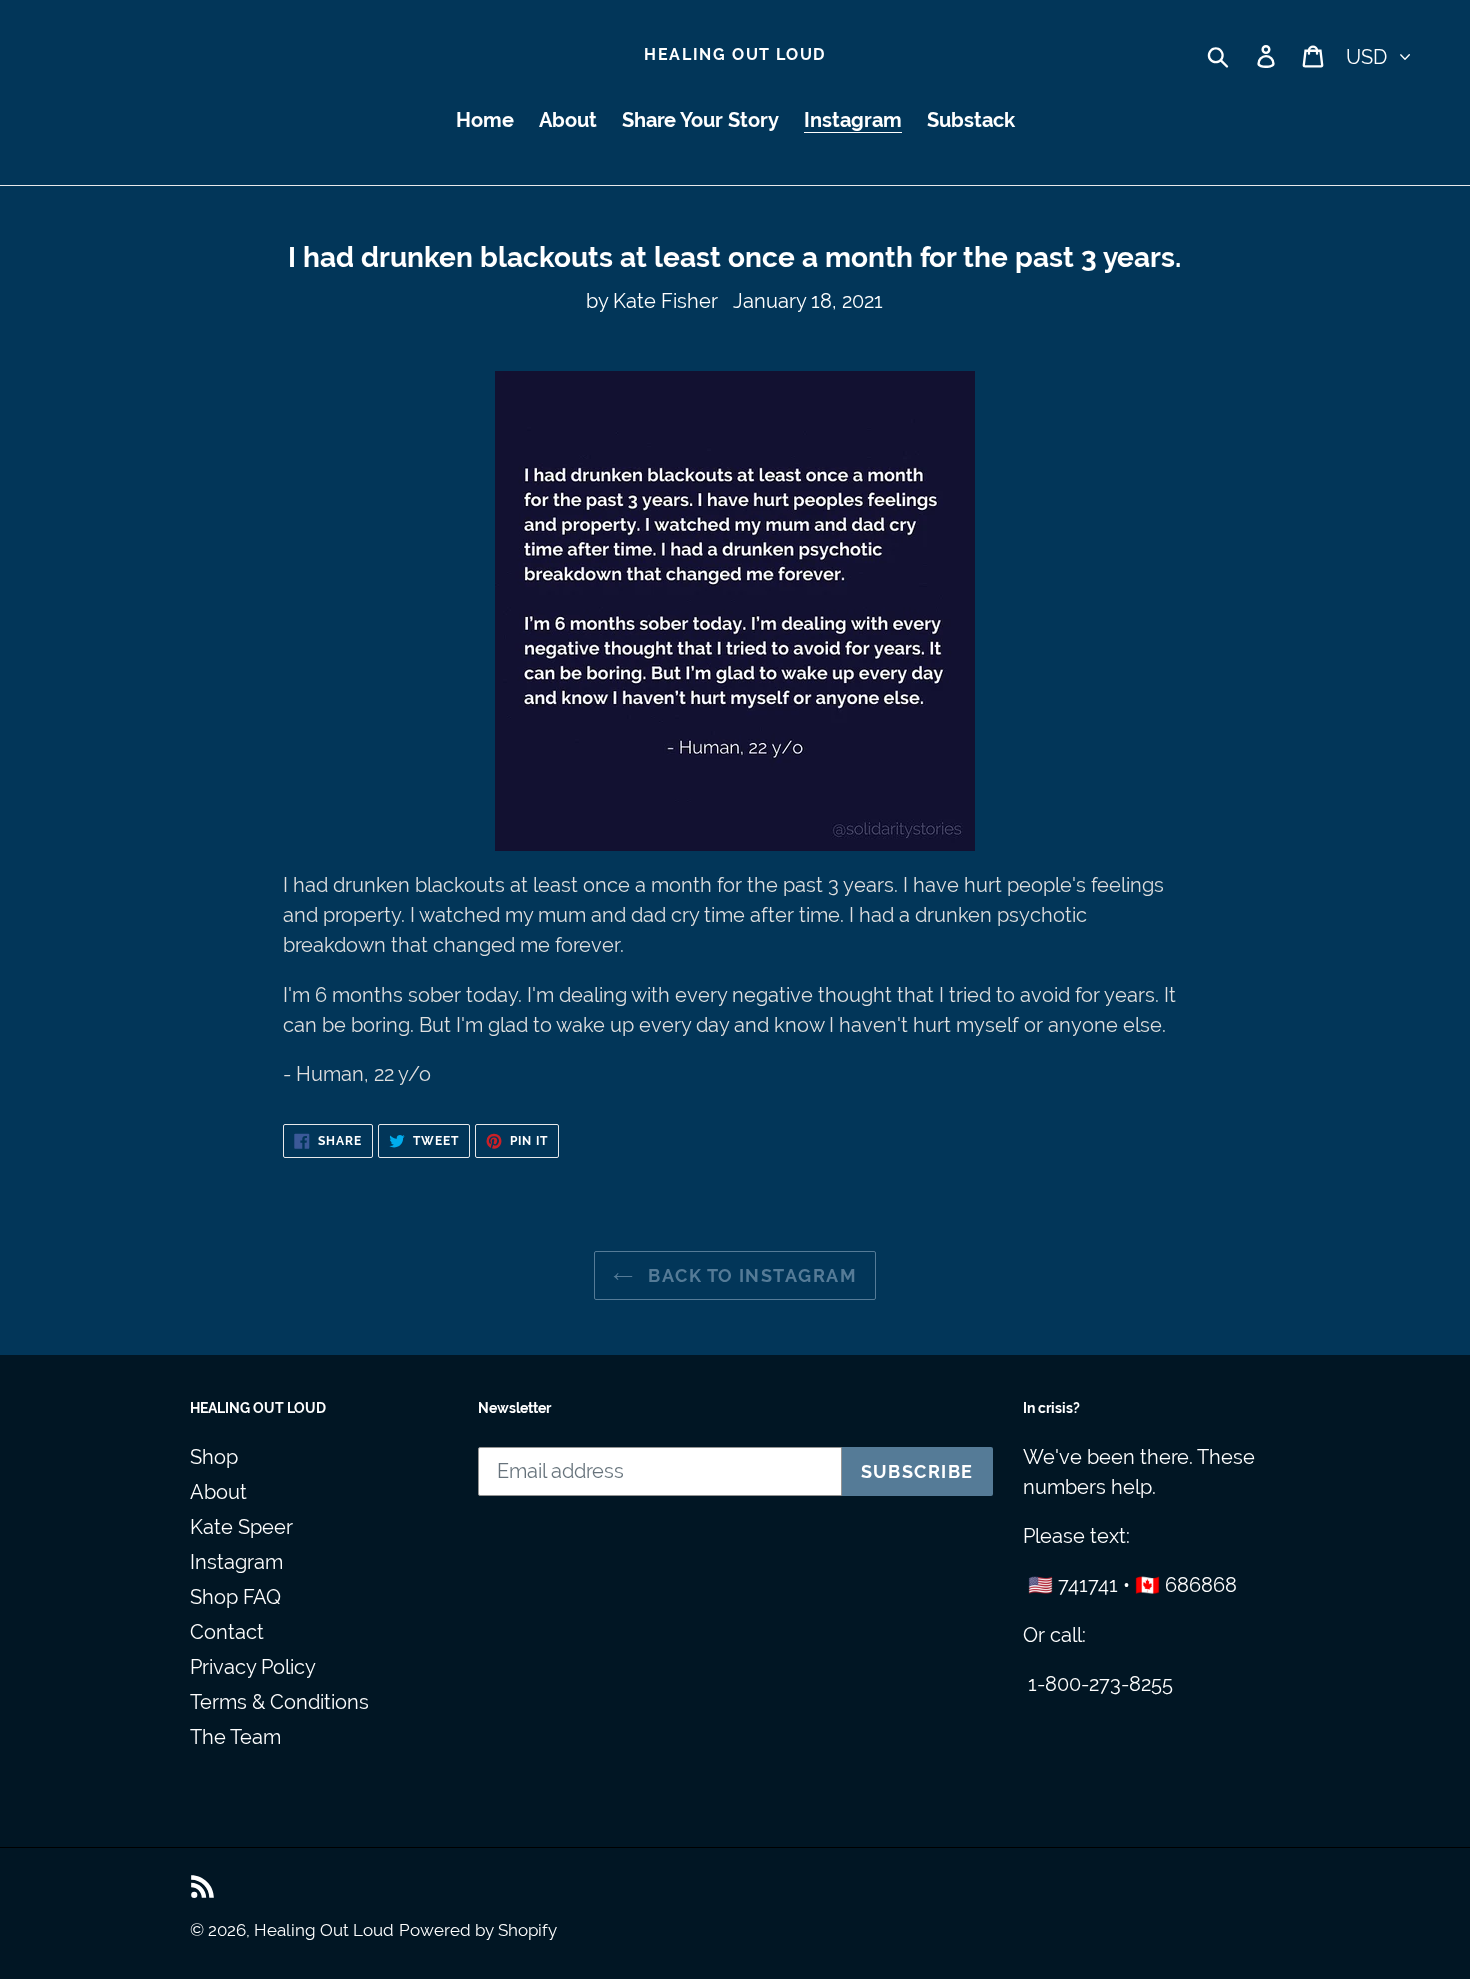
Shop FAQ (235, 1597)
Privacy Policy (253, 1667)
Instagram (236, 1562)
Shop (214, 1457)
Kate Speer (241, 1527)
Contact (227, 1632)
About (218, 1492)
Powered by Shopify (478, 1930)
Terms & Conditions (279, 1702)
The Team (235, 1737)
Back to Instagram (750, 1275)
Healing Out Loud (735, 54)
